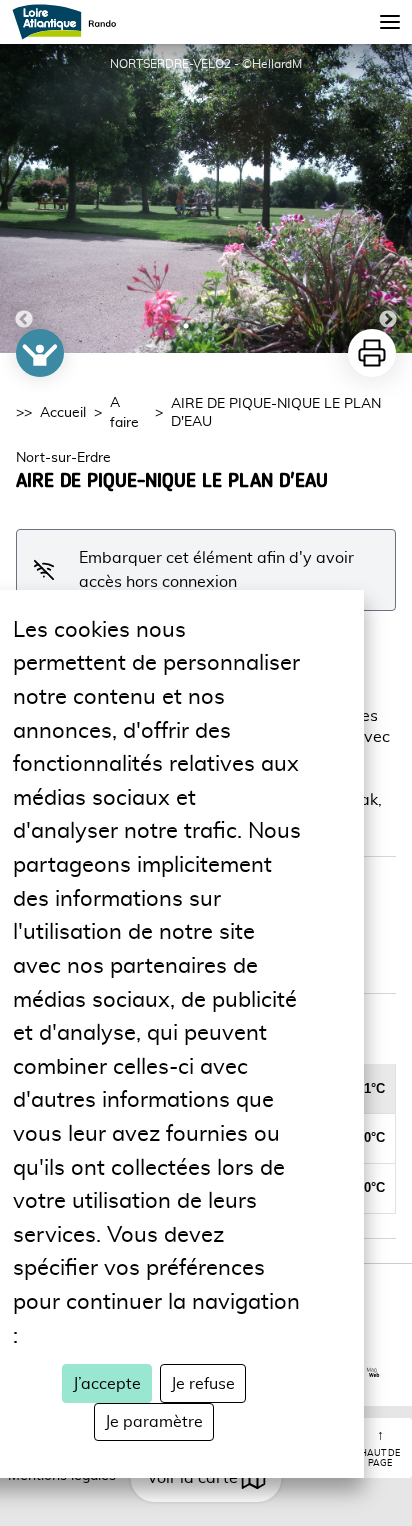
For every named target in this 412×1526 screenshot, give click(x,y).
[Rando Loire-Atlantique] (70, 22)
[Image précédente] (24, 198)
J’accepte (107, 1384)
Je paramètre (154, 1422)
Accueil (63, 413)
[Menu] (390, 22)
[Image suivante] (388, 198)
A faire (124, 413)
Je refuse (203, 1384)
